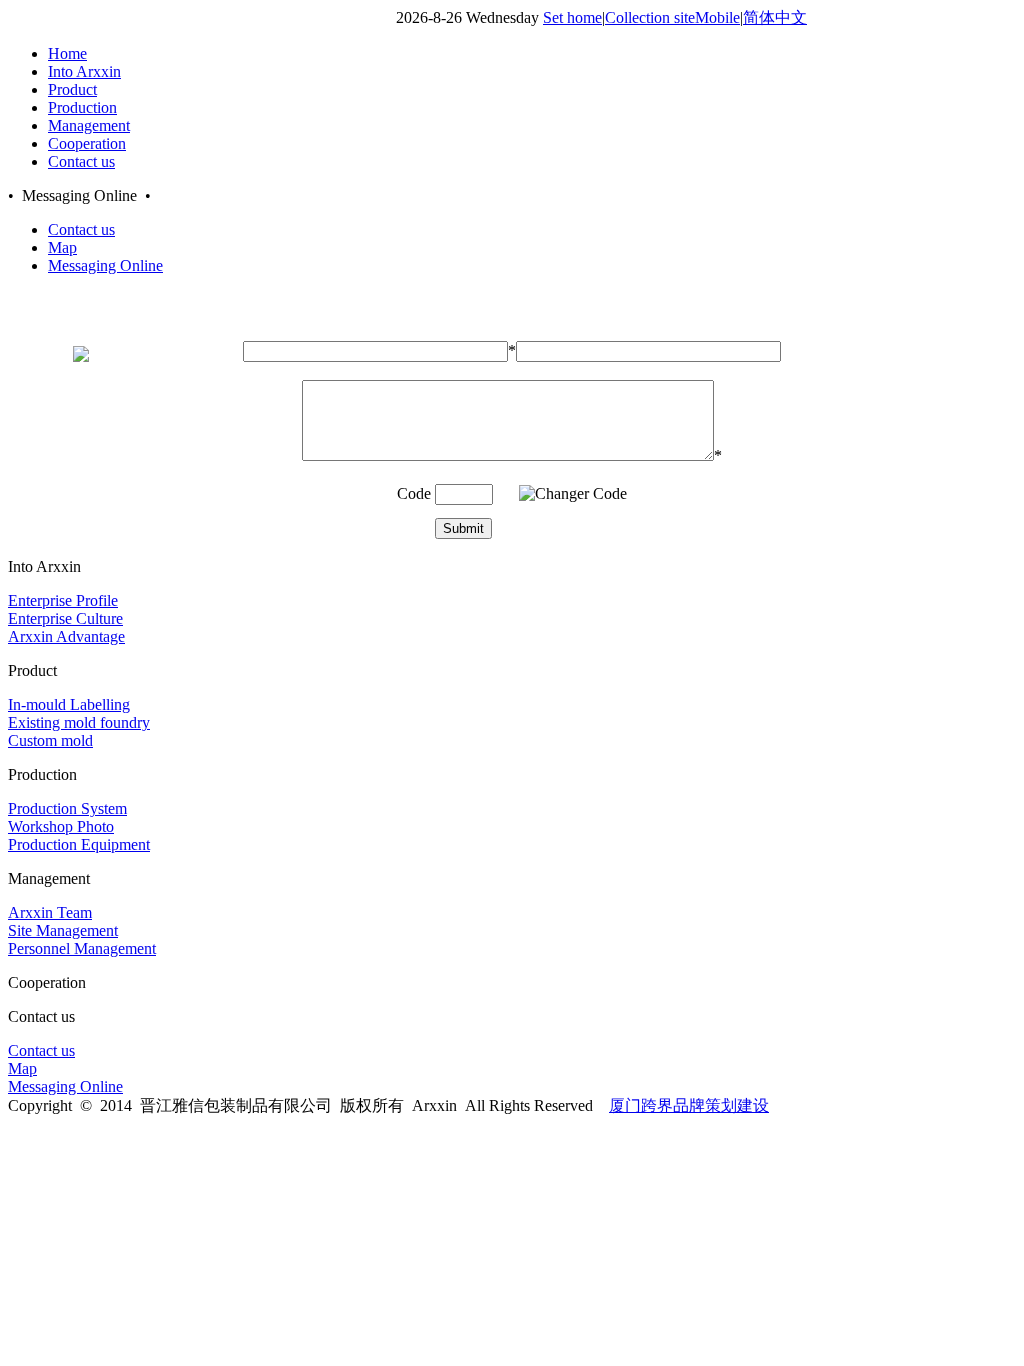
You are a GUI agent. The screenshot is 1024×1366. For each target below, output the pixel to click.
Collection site (650, 17)
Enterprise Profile (63, 600)
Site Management (63, 930)
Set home (572, 17)
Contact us (81, 229)
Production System (67, 808)
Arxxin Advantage (66, 636)
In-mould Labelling (69, 704)
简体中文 (775, 17)
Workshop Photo (61, 826)
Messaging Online (105, 265)
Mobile (717, 17)
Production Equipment (79, 844)
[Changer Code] (573, 494)
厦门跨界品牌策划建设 (689, 1105)
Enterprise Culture (65, 618)
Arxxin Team (50, 912)
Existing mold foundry (79, 722)
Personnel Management (82, 948)
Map (62, 247)
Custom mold (50, 740)
